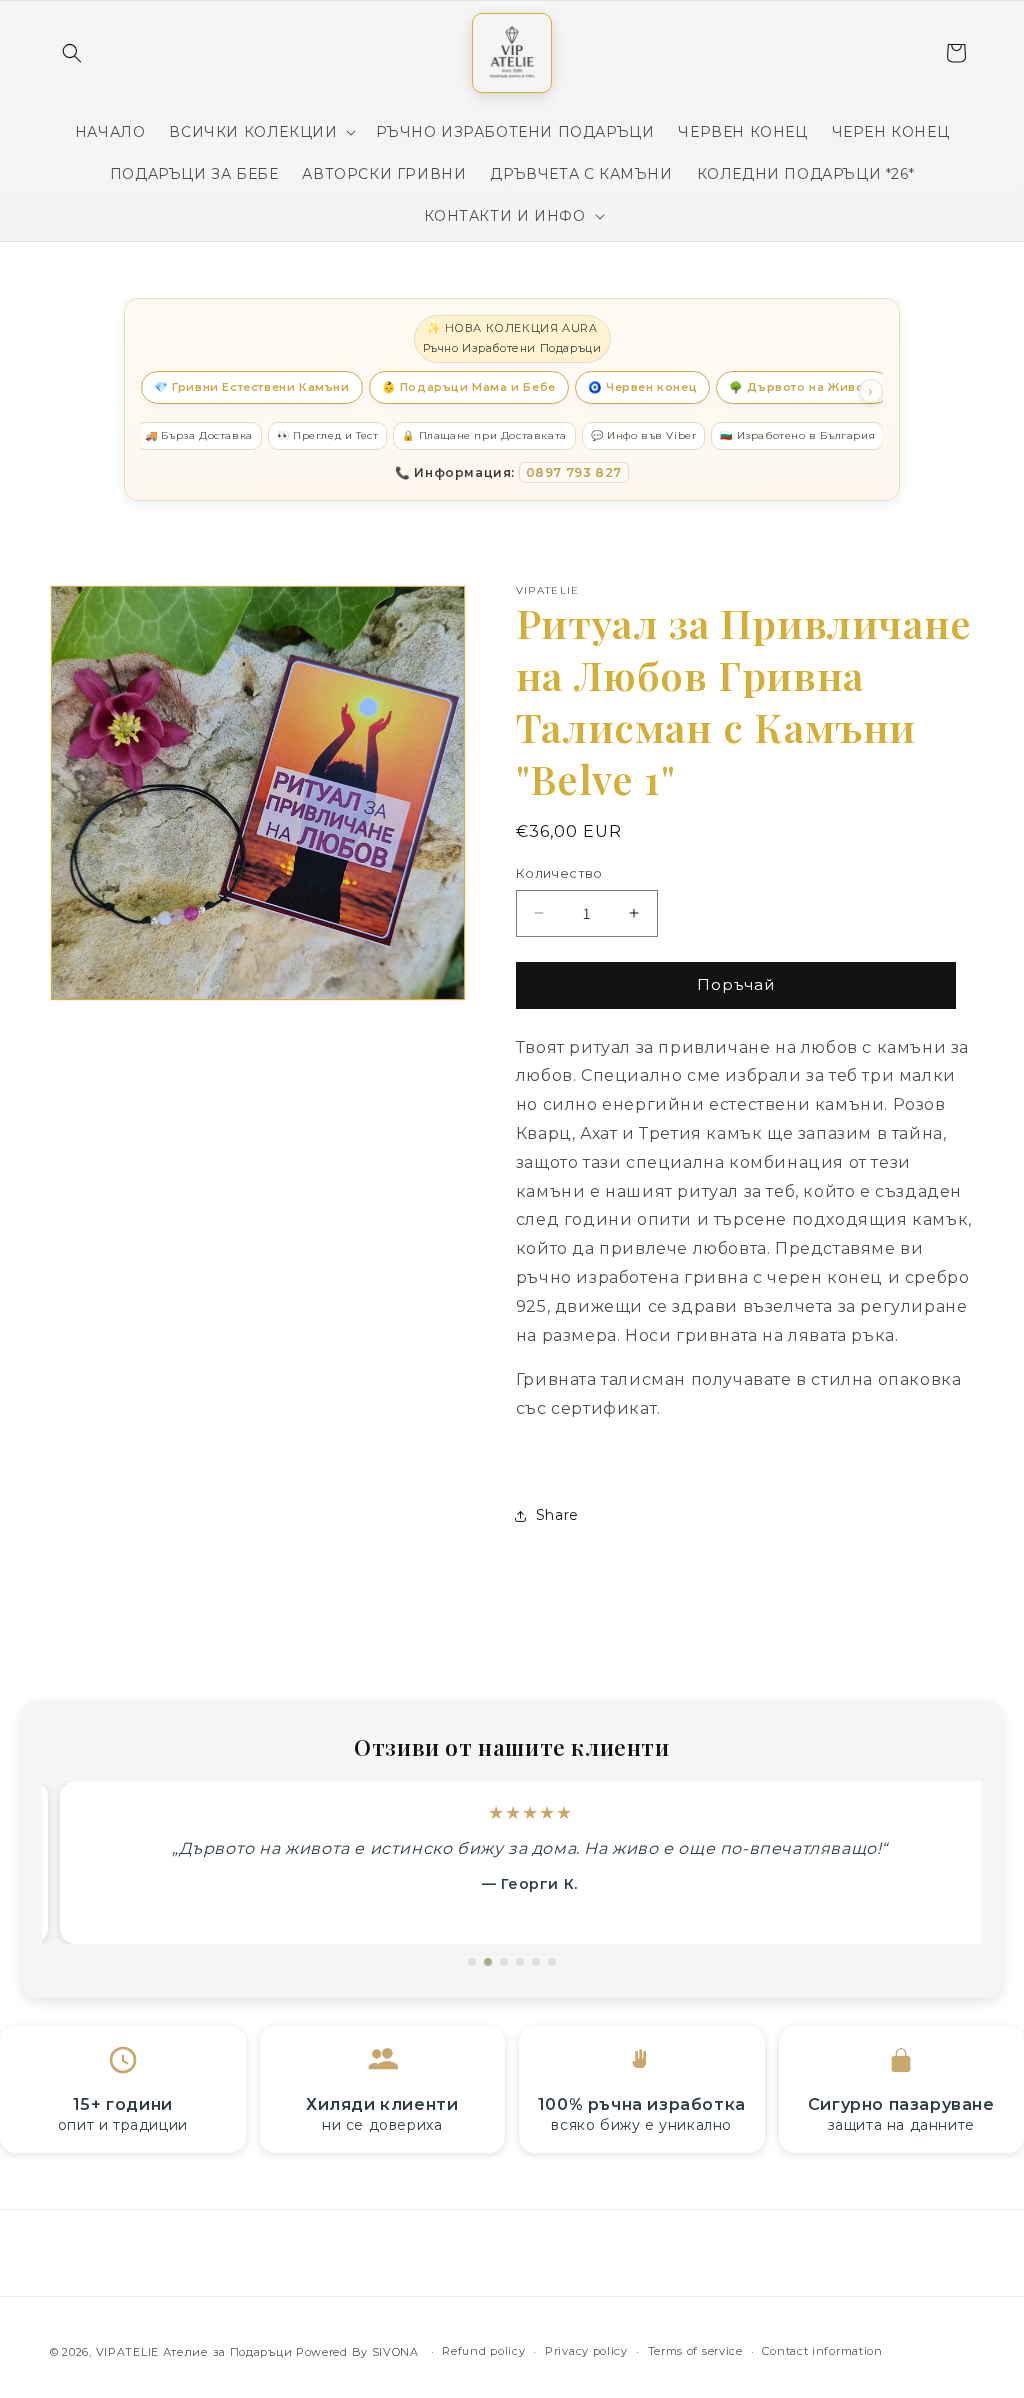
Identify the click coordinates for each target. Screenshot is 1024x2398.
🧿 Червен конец (642, 387)
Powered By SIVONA (359, 2352)
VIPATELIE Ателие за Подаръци (194, 2352)
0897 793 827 (574, 472)
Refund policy (483, 2351)
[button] (72, 53)
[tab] (472, 1962)
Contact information (822, 2351)
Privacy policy (586, 2351)
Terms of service (695, 2351)
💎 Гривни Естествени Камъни (252, 387)
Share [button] (557, 1515)
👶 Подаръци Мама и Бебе (469, 387)
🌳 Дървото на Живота (803, 387)
